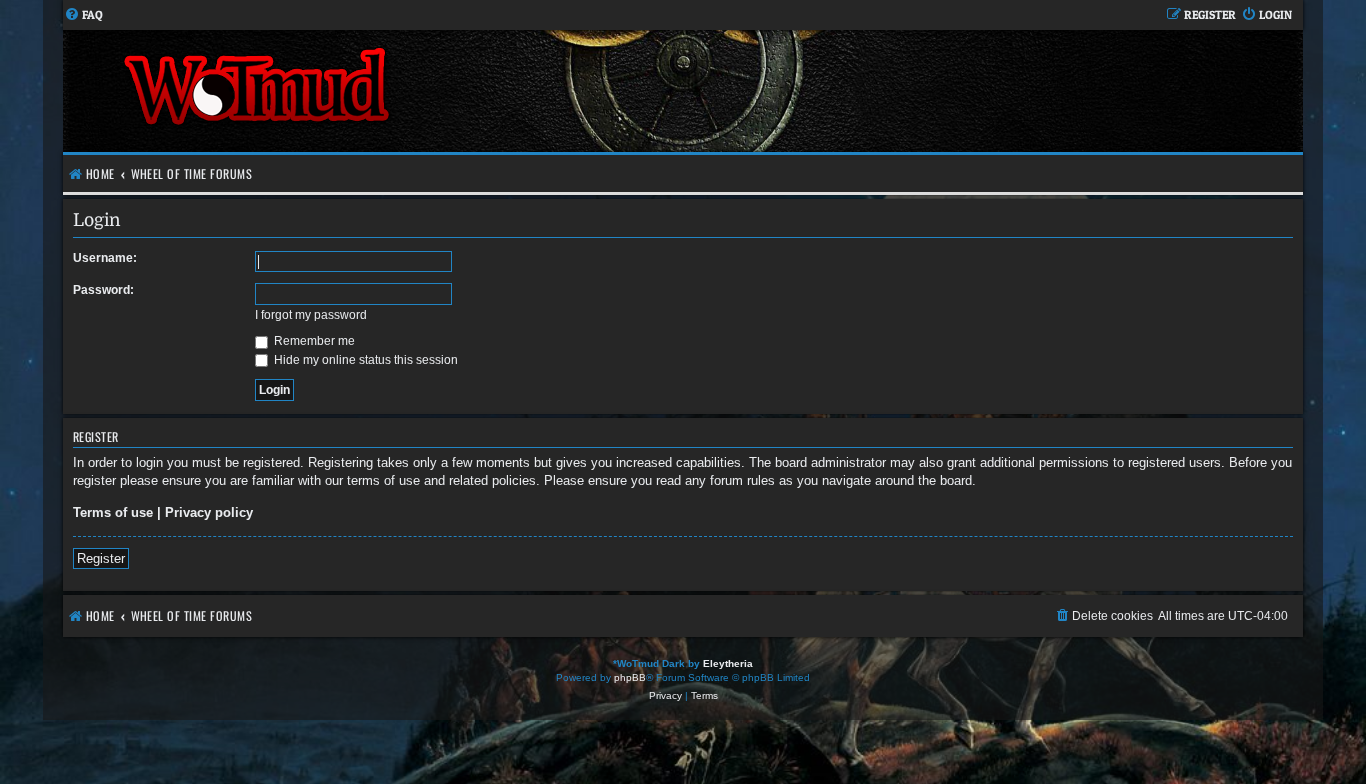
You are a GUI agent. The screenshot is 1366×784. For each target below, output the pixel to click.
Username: (105, 258)
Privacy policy (209, 512)
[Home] (373, 91)
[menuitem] (83, 15)
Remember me (313, 341)
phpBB (630, 677)
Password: (103, 290)
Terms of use (113, 512)
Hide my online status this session (364, 360)
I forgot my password (311, 315)
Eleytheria (728, 663)
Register (101, 558)
